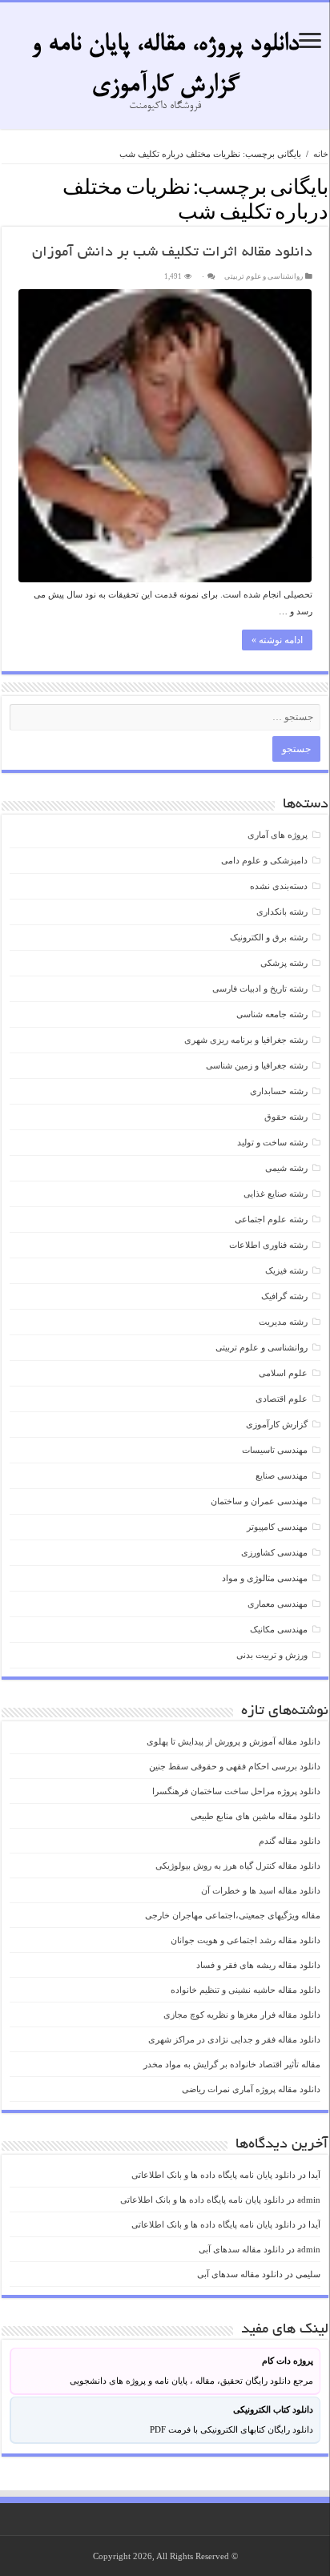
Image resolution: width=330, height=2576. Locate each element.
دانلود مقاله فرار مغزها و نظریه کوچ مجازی (242, 2015)
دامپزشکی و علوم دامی (264, 860)
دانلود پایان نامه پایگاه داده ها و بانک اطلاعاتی (213, 2175)
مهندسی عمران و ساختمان (259, 1501)
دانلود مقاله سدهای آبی (241, 2249)
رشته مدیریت (283, 1322)
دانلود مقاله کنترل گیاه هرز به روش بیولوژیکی (238, 1866)
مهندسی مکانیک (279, 1629)
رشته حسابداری (279, 1091)
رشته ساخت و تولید (272, 1142)
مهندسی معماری (278, 1604)
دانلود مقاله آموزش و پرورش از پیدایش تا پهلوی (233, 1741)
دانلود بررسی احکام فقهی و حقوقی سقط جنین (235, 1766)
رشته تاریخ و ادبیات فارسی (260, 988)
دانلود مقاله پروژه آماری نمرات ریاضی (251, 2089)
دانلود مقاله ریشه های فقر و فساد (258, 1965)
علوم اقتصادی (282, 1399)
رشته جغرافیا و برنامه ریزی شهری (246, 1040)
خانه (321, 154)
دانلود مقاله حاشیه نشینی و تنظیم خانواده (245, 1990)
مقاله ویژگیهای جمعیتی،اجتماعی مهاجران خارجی (233, 1915)
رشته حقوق (286, 1117)
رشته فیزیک (286, 1270)
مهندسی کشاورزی (274, 1552)
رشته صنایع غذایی (276, 1193)
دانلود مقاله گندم (290, 1841)
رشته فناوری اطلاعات (268, 1245)
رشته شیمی (286, 1168)
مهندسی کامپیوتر (277, 1527)
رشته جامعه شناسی (272, 1014)
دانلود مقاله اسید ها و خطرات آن (261, 1890)
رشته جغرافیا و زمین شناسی (257, 1065)
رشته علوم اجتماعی (271, 1219)
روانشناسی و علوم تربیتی (264, 276)
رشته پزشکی (284, 963)
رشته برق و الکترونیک (269, 937)
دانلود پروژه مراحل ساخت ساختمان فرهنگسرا (236, 1791)
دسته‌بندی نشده (279, 886)
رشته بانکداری (282, 912)
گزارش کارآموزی (277, 1424)
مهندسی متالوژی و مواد (265, 1578)
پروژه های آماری (278, 835)
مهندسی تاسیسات (275, 1450)
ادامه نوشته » (277, 640)
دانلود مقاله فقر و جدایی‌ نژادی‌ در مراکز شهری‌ (234, 2039)
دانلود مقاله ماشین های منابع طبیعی (256, 1816)
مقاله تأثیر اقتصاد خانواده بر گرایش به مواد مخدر (232, 2064)
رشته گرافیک (284, 1296)
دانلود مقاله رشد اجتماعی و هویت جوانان (245, 1940)
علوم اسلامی (283, 1373)
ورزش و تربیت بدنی (272, 1655)
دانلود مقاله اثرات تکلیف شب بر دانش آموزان (172, 253)
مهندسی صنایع (282, 1475)
